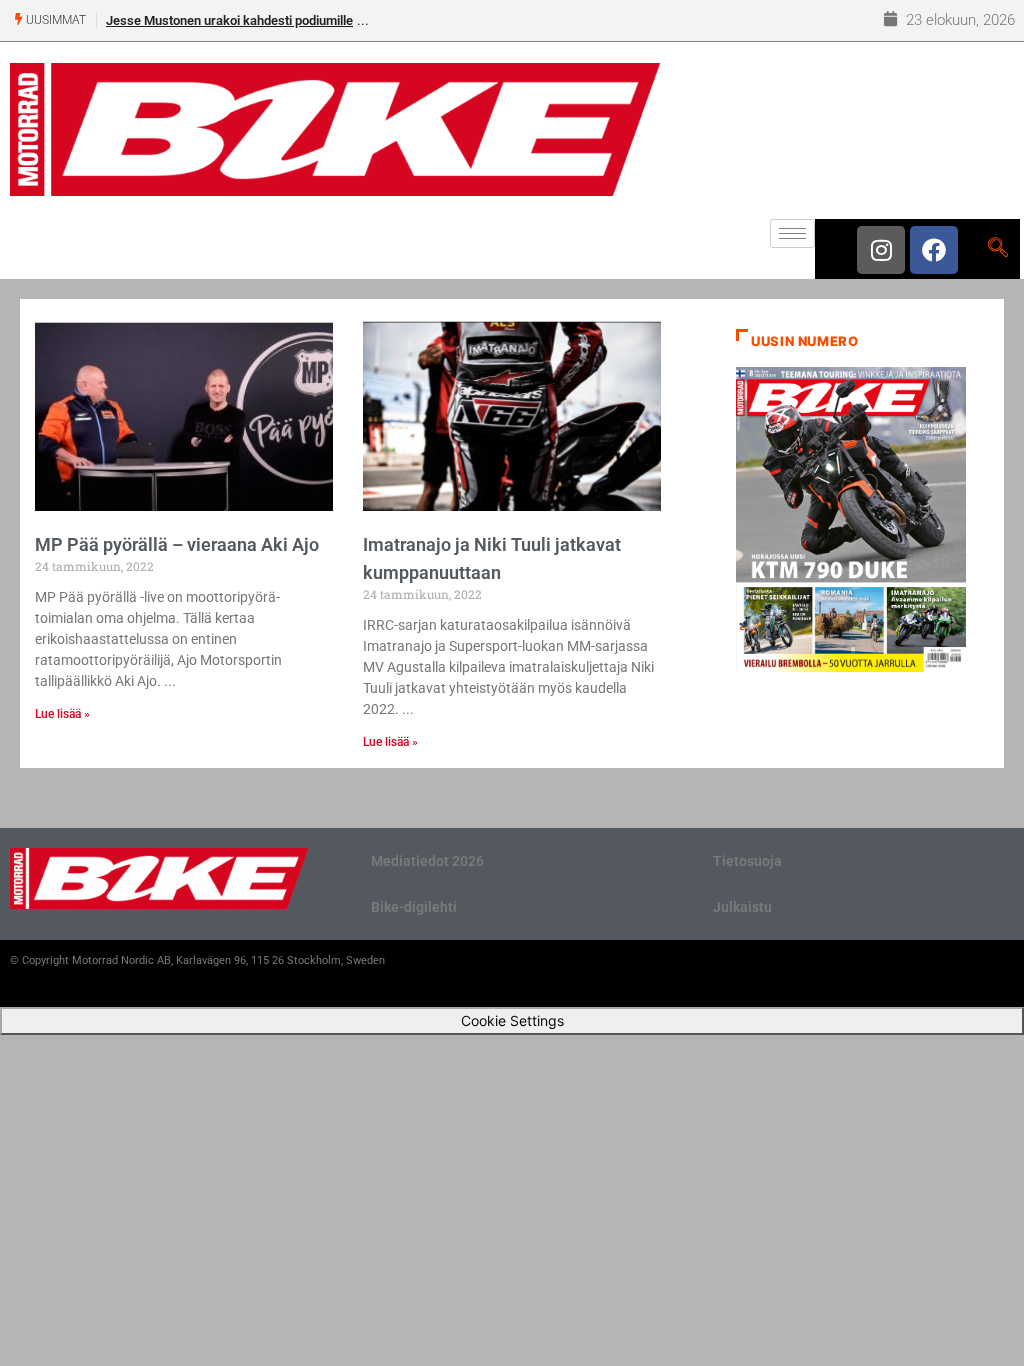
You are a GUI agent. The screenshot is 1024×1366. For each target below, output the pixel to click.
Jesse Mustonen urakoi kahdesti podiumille (229, 20)
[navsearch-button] (997, 249)
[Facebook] (934, 250)
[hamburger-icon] (792, 233)
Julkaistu (742, 907)
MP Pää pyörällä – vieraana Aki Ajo (177, 544)
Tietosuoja (747, 861)
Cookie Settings (512, 1020)
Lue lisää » (62, 714)
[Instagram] (881, 250)
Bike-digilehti (414, 907)
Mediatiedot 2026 (427, 861)
